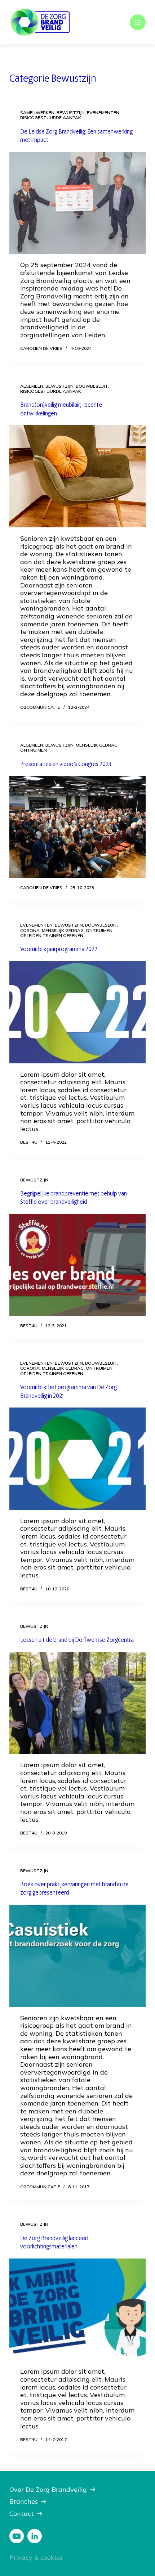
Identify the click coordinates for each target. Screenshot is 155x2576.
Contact (22, 2514)
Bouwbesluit (92, 386)
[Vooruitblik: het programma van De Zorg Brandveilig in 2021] (77, 1459)
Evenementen (103, 112)
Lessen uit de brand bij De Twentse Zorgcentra (77, 1640)
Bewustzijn (71, 112)
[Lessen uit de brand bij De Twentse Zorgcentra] (77, 1703)
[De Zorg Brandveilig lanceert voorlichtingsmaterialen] (77, 2310)
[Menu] (138, 22)
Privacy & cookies (36, 2557)
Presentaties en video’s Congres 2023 (66, 764)
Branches (24, 2501)
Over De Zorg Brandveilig (48, 2489)
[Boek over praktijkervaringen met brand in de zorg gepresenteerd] (77, 1956)
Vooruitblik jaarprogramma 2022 (59, 949)
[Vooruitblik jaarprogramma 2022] (77, 1012)
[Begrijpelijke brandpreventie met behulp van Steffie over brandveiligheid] (77, 1265)
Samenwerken (37, 112)
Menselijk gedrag (97, 745)
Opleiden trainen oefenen (52, 935)
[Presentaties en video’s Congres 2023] (77, 827)
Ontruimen (34, 750)
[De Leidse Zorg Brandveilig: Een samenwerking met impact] (77, 203)
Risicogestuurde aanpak (51, 118)
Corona (30, 930)
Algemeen (32, 386)
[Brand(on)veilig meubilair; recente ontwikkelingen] (77, 476)
